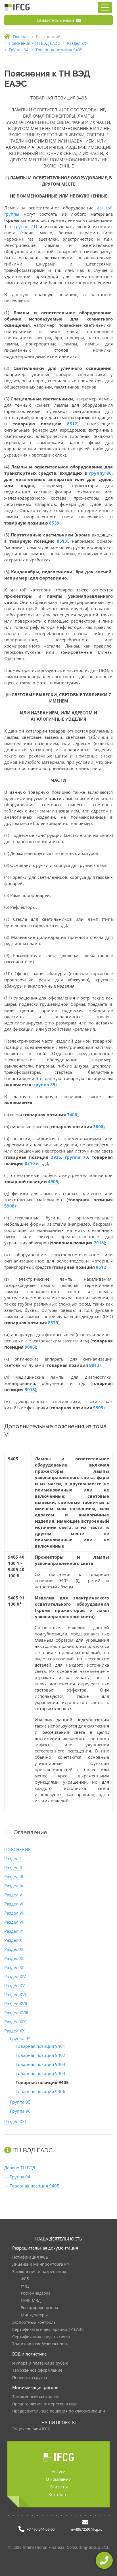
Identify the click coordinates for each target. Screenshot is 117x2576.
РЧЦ (25, 2286)
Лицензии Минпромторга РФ (41, 2264)
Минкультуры (34, 2315)
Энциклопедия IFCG (31, 2429)
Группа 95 (20, 2102)
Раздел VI (14, 1904)
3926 (56, 1157)
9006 (30, 1347)
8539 (54, 523)
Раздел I (12, 1858)
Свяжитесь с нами (56, 20)
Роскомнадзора (36, 2293)
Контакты (58, 2494)
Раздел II (13, 1868)
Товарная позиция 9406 (40, 2091)
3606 (98, 1126)
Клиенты (59, 2487)
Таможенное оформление (37, 2370)
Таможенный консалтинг (37, 2397)
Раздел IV (14, 1886)
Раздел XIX (15, 2022)
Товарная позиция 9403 (40, 2064)
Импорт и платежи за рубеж (40, 2363)
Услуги (59, 2471)
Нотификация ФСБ (30, 2257)
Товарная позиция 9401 (40, 2046)
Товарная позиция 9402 (40, 2055)
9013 (94, 1365)
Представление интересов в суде (45, 2404)
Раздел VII (14, 1913)
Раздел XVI (15, 1994)
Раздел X (13, 1940)
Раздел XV (14, 1985)
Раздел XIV (15, 1976)
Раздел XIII (15, 1967)
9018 (30, 1389)
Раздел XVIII (16, 2013)
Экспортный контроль (34, 2323)
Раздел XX (14, 2031)
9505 (98, 1408)
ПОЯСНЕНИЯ (17, 1849)
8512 (72, 424)
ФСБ (25, 2279)
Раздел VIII (15, 1922)
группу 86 (100, 473)
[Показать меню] (105, 8)
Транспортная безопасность (40, 2344)
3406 (72, 1115)
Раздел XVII (16, 2004)
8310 (30, 1163)
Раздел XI (14, 1949)
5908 (9, 1206)
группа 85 (44, 1085)
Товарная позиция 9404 (40, 2073)
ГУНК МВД (31, 2301)
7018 (99, 1243)
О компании (59, 2479)
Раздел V (13, 1895)
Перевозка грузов (30, 2378)
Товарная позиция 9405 (35, 2186)
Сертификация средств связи (41, 2337)
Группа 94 (20, 2038)
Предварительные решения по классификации (59, 2411)
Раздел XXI (15, 2121)
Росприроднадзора (39, 2308)
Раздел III (14, 1877)
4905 (53, 1181)
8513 (62, 541)
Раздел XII (14, 1958)
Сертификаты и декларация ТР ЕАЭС (48, 2330)
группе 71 (25, 226)
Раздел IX (14, 1931)
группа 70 (76, 1157)
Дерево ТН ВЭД (20, 2168)
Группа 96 (20, 2111)
